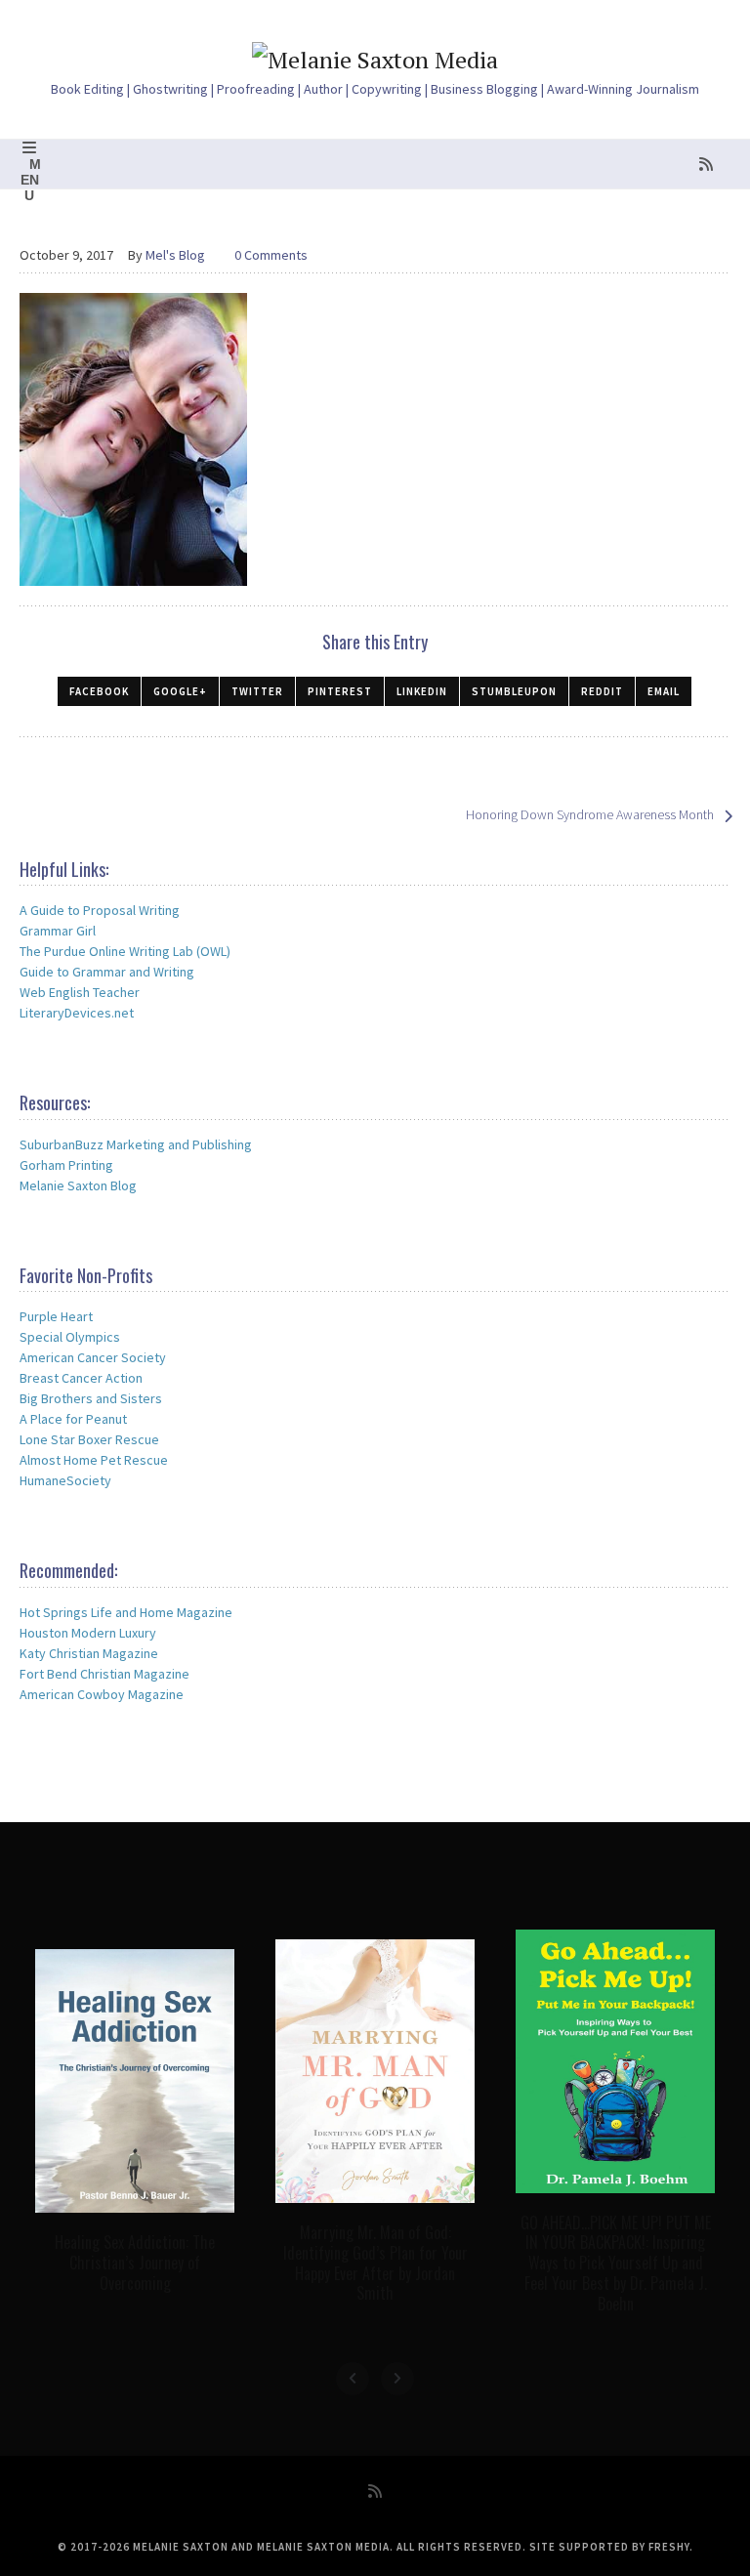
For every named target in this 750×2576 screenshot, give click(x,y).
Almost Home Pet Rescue (94, 1460)
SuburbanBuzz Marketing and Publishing (136, 1144)
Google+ (180, 691)
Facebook (99, 691)
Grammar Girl (58, 931)
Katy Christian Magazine (89, 1653)
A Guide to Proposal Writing (100, 910)
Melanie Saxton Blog (78, 1185)
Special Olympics (70, 1337)
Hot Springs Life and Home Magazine (126, 1612)
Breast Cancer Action (81, 1378)
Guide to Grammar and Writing (107, 972)
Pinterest (340, 691)
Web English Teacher (80, 992)
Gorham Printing (66, 1165)
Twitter (257, 691)
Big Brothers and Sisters (91, 1398)
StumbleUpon (514, 691)
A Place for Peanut (73, 1419)
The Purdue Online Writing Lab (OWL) (125, 951)
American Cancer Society (93, 1357)
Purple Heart (56, 1316)
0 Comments (271, 255)
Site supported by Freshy (609, 2547)
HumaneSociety (65, 1480)
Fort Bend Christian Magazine (104, 1674)
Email (664, 691)
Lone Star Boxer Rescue (89, 1439)
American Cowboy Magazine (102, 1694)
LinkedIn (422, 691)
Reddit (602, 691)
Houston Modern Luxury (88, 1633)
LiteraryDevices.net (77, 1013)
